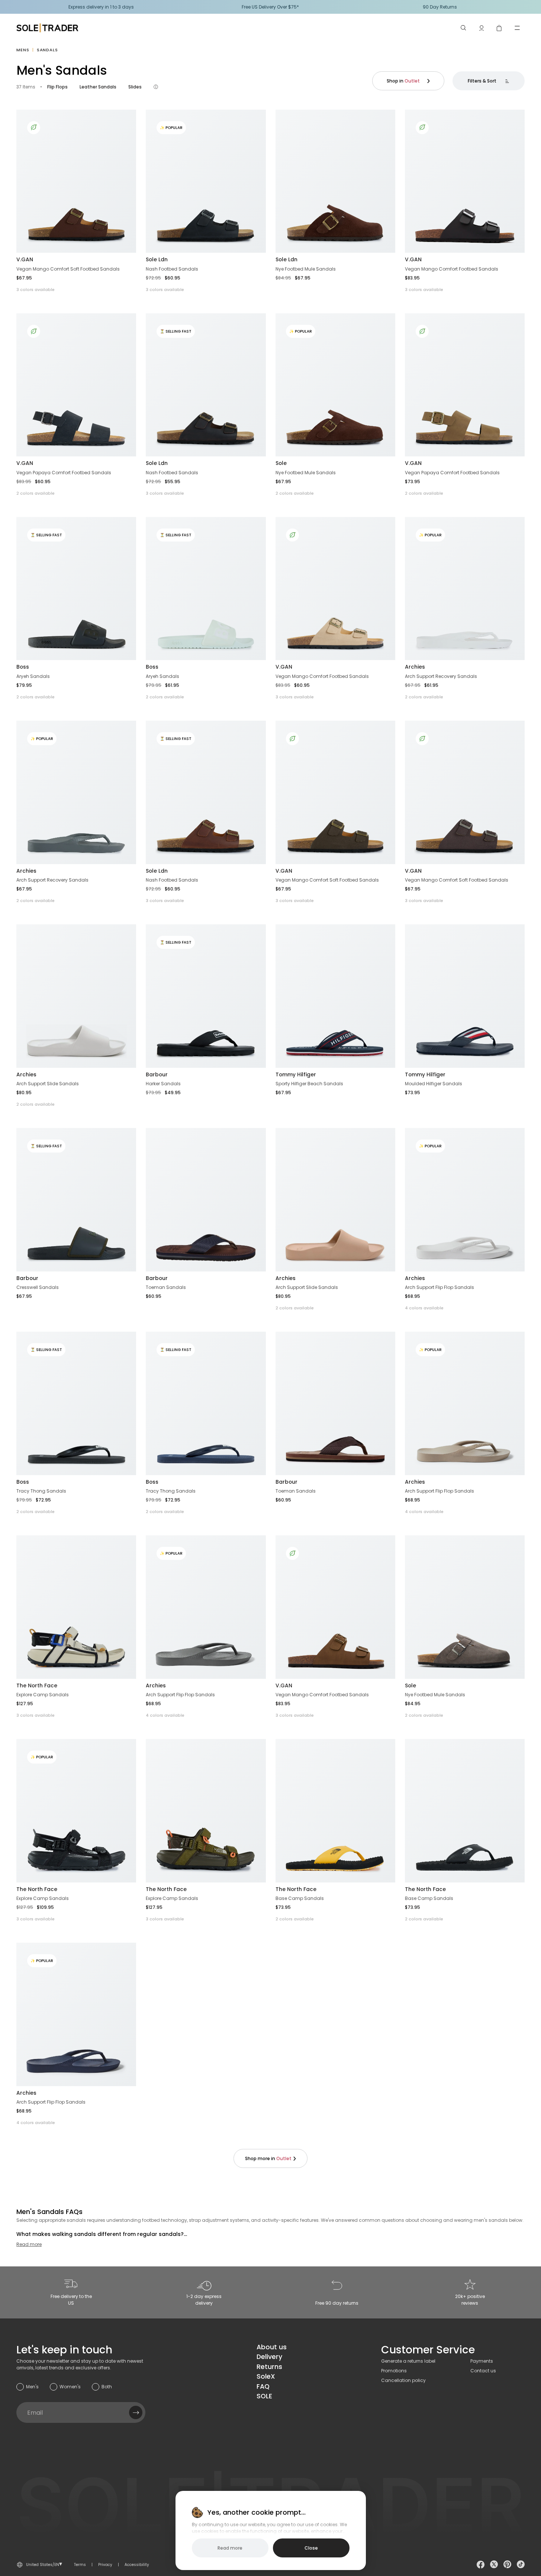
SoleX (266, 2376)
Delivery (269, 2357)
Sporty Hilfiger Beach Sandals (309, 1084)
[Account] (482, 28)
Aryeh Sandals (33, 676)
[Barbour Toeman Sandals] (206, 1200)
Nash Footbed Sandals (172, 269)
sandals (47, 50)
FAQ (263, 2386)
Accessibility (137, 2565)
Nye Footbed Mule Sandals (306, 269)
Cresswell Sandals (38, 1287)
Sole (281, 463)
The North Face (37, 1685)
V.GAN (25, 259)
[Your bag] (499, 28)
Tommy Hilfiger (296, 1074)
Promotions (394, 2371)
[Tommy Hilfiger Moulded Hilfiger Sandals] (465, 996)
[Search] (464, 28)
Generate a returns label (408, 2361)
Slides (135, 87)
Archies (415, 667)
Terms (80, 2565)
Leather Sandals (98, 87)
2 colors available (36, 493)
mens (23, 50)
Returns (269, 2367)
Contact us (483, 2371)
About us (272, 2347)
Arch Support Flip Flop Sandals (439, 1287)
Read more (29, 2244)
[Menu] (517, 28)
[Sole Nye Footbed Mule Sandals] (465, 1607)
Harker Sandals (163, 1084)
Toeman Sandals (166, 1287)
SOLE (264, 2396)
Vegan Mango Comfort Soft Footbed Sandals (68, 269)
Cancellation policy (403, 2380)
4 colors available (424, 1308)
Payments (482, 2361)
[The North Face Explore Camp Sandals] (76, 1607)
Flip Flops (57, 87)
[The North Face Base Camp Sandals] (335, 1811)
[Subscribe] (136, 2412)
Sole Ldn (157, 259)
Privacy (105, 2565)
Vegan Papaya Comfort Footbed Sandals (64, 473)
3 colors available (36, 290)
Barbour (157, 1074)
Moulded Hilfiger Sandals (434, 1084)
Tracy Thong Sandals (41, 1491)
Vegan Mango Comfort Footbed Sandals (452, 269)
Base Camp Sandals (300, 1898)
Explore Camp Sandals (43, 1695)
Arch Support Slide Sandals (48, 1084)
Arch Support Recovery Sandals (441, 676)
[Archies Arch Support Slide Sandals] (76, 996)
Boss (23, 667)
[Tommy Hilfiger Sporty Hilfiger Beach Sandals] (335, 996)
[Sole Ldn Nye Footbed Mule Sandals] (335, 181)
